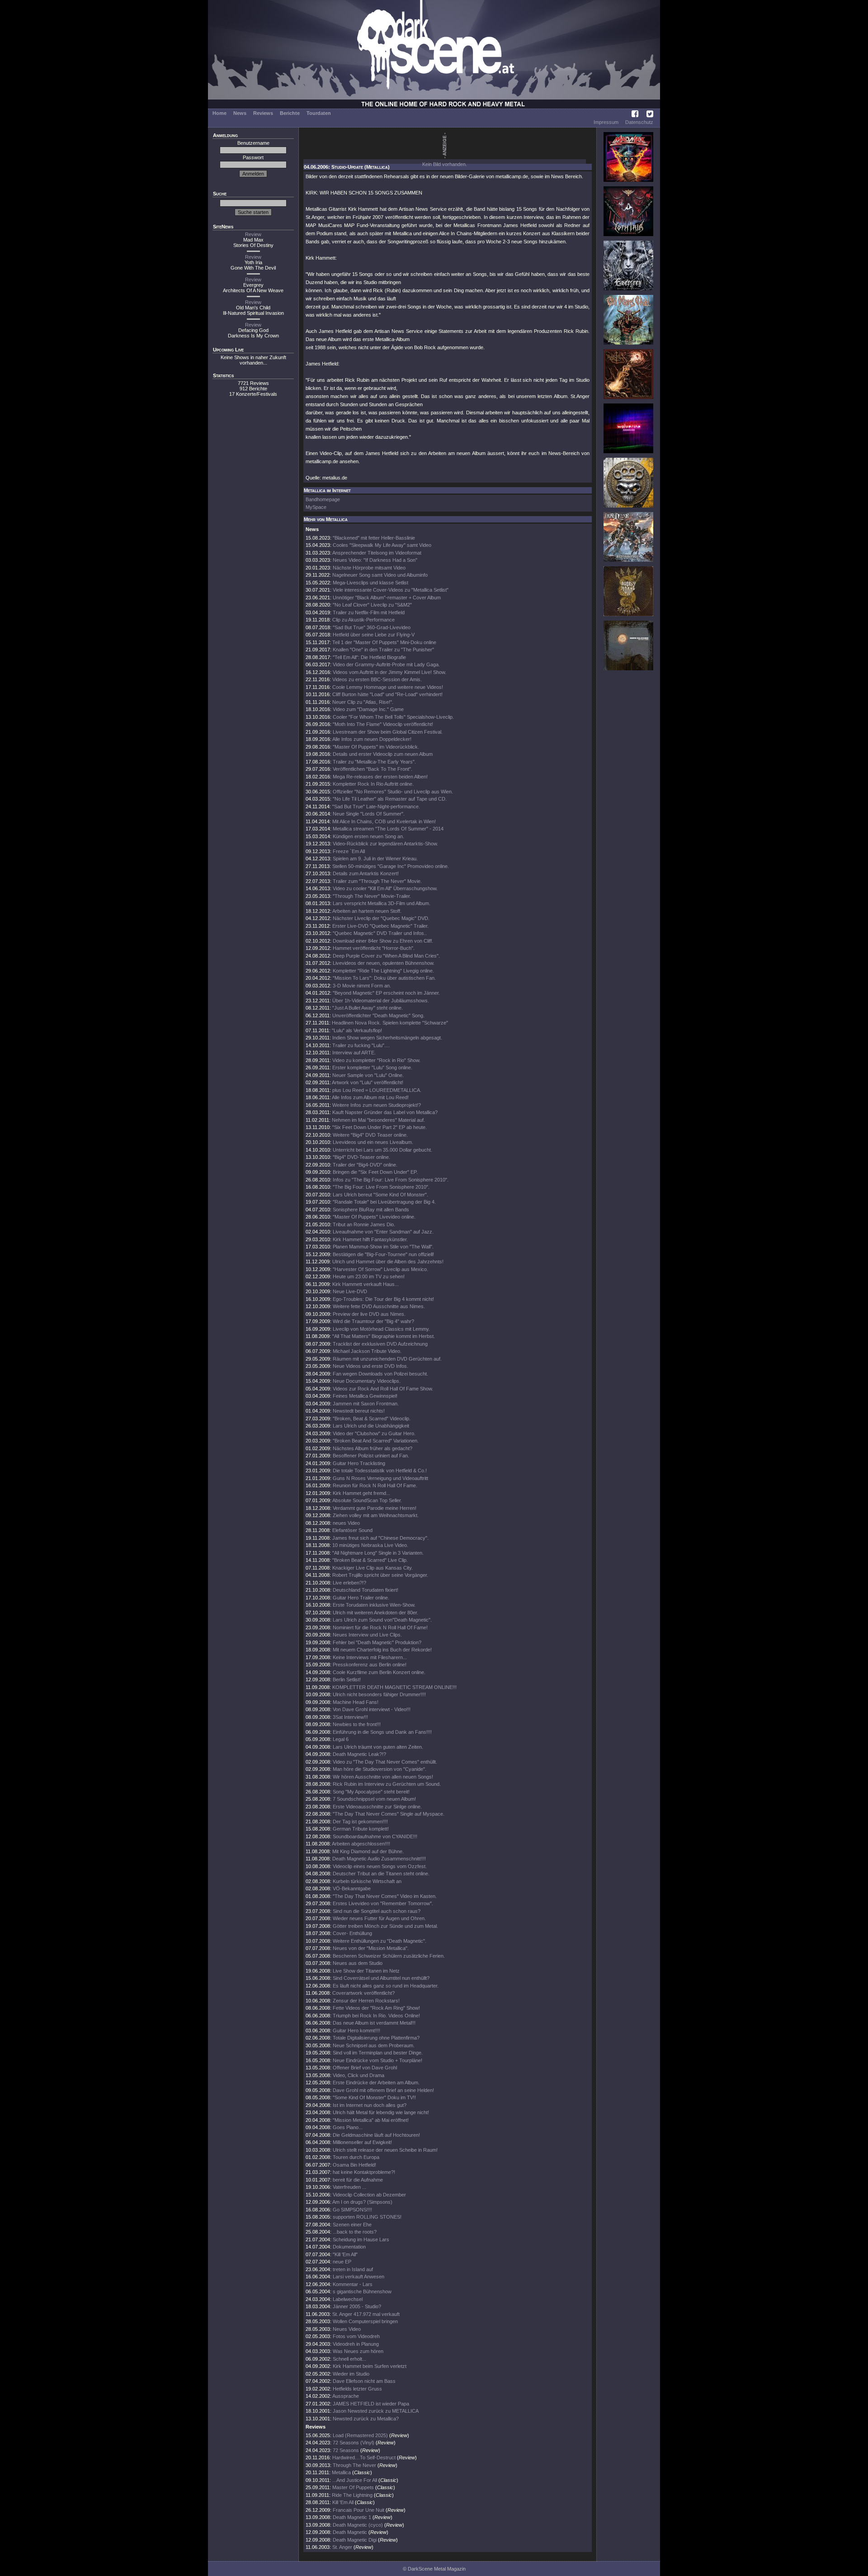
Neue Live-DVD (350, 1291)
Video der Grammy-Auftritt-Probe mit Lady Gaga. (386, 664)
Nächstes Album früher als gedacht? (373, 1448)
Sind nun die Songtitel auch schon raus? (377, 1911)
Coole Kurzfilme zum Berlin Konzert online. (379, 1672)
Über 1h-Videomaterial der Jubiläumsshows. (381, 1001)
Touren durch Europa (356, 2157)
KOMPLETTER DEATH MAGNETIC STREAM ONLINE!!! (394, 1687)
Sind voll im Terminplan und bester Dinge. (378, 2053)
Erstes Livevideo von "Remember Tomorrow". (383, 1903)
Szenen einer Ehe (352, 2225)
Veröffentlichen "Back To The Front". (373, 769)
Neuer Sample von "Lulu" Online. (368, 1075)
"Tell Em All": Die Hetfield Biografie (369, 657)
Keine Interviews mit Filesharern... (370, 1657)
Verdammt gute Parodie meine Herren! (375, 1508)
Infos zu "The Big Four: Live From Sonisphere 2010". (391, 1180)
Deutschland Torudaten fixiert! (366, 1590)
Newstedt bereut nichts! (359, 1411)
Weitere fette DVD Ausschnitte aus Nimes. (379, 1306)
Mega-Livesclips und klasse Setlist (370, 583)
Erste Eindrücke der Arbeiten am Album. (376, 2083)
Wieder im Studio (351, 2374)
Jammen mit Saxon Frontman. (366, 1404)
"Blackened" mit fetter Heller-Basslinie (374, 538)
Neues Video (347, 2329)
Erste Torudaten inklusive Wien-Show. (374, 1605)
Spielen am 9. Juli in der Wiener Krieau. (375, 859)
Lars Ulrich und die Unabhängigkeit (371, 1426)
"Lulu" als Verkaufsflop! (357, 1030)
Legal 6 (341, 1739)
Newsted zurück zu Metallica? (366, 2419)
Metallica (341, 2472)
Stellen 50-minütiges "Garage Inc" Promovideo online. (391, 866)
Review (253, 234)
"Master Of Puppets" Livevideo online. (374, 1217)
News (240, 113)
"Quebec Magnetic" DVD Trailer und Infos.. (380, 933)
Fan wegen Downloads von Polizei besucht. (380, 1374)
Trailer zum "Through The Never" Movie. (377, 881)
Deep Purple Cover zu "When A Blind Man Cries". (386, 956)
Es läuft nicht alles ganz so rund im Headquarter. (386, 1986)
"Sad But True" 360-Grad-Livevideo (372, 627)
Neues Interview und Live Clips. (367, 1635)
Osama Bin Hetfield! (354, 2165)
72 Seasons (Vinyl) (354, 2443)
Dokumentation (349, 2247)
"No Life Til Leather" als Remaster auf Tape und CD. (390, 799)
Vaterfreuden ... (349, 2187)
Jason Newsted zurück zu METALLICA (376, 2411)
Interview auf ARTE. (354, 1053)
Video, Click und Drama (359, 2075)
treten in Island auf (353, 2269)
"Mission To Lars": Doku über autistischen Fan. (384, 978)
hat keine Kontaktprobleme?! (364, 2172)
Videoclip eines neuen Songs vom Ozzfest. (380, 1866)
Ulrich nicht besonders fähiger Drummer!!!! (379, 1694)
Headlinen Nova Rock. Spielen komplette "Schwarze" (390, 1023)
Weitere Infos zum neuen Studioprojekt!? (377, 1105)
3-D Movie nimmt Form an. (362, 986)
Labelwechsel (348, 2299)
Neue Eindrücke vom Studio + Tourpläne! (377, 2060)
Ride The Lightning (352, 2495)
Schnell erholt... (349, 2359)
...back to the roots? (355, 2232)
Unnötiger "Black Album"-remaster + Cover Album (387, 598)
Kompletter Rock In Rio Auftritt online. (373, 784)
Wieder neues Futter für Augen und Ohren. (379, 1918)
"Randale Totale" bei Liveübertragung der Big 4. (384, 1202)
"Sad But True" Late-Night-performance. (376, 806)
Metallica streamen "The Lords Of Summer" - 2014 (388, 829)
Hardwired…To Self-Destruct (364, 2457)
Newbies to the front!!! (357, 1724)
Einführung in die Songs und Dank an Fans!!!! (382, 1732)
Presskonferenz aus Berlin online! (370, 1665)
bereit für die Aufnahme (358, 2180)
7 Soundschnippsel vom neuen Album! (374, 1799)
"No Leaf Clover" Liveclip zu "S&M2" (372, 605)
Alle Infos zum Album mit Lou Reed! (370, 1097)
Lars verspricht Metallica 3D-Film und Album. (382, 903)
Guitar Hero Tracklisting (359, 1463)
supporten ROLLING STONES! (367, 2217)
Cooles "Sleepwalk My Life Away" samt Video (382, 545)
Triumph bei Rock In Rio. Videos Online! (376, 2016)
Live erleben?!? (349, 1583)
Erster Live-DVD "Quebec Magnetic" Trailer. (380, 926)
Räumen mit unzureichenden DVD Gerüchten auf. (387, 1359)
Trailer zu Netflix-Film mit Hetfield (369, 612)
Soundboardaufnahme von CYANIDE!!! (375, 1836)
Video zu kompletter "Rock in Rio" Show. (376, 1060)
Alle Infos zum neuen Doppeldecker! (372, 739)
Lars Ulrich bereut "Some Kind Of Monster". (380, 1195)
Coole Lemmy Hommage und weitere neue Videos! (388, 687)
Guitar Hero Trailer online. (361, 1598)
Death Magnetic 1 (352, 2517)
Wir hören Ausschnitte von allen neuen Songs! (383, 1777)
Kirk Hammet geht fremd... (361, 1493)
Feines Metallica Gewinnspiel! (365, 1396)
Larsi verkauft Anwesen (359, 2277)
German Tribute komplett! (361, 1829)
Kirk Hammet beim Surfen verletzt (370, 2366)
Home (219, 113)
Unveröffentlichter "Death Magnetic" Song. (378, 1015)
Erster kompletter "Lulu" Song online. (372, 1067)
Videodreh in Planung (356, 2344)
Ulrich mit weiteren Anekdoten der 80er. (375, 1613)
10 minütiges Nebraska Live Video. (370, 1545)
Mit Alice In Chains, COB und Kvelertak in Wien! (384, 821)
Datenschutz (639, 122)
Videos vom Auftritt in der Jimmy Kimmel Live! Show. (389, 672)
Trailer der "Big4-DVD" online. (365, 1165)
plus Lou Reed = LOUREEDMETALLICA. (377, 1090)
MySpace (316, 507)
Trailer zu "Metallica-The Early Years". (374, 762)
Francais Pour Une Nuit (359, 2510)
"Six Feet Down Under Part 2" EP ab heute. (380, 1127)
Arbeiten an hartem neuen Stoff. (367, 911)
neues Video (346, 1523)
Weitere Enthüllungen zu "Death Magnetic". (380, 1941)
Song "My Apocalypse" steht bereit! (371, 1792)
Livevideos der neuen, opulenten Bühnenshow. (384, 963)
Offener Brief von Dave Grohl (365, 2068)
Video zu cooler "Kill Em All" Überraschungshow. (385, 888)
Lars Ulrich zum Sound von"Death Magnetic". (382, 1620)
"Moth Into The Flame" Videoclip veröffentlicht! (383, 724)
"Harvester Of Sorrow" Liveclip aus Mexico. (380, 1269)
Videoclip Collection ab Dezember (369, 2195)
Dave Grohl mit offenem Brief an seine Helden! (383, 2090)
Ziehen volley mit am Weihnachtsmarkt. (376, 1515)
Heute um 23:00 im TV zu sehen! (369, 1276)
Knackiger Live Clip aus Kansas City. (373, 1568)
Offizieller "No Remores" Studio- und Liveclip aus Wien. (393, 792)
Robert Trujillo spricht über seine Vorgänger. (380, 1575)
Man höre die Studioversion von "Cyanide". (380, 1769)
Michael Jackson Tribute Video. (367, 1351)
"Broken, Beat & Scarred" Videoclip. (372, 1418)
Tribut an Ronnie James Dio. (364, 1224)
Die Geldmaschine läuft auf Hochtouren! (376, 2135)
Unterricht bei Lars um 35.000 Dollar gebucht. (382, 1150)
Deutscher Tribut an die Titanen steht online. (381, 1874)
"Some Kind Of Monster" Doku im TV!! (374, 2097)
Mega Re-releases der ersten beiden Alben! (380, 777)
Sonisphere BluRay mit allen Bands (371, 1210)
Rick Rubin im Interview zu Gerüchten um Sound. (387, 1784)
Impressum (606, 122)
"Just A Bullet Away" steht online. (368, 1008)
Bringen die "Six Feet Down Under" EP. (375, 1172)
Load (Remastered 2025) (360, 2435)
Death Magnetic (350, 2532)
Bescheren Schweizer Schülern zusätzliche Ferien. (389, 1956)
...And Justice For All (355, 2480)
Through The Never (354, 2465)
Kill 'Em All (343, 2502)
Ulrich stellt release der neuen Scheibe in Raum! (385, 2150)
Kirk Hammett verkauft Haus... (366, 1284)
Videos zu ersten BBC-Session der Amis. (377, 679)
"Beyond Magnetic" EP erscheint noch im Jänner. (386, 993)
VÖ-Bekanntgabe (352, 1888)
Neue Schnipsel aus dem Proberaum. (374, 2045)
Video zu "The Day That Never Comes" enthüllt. (385, 1762)
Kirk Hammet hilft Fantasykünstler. (370, 1239)
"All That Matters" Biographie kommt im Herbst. (384, 1336)
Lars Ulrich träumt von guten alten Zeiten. (378, 1747)
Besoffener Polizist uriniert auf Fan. (371, 1456)
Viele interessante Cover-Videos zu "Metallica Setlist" (391, 590)
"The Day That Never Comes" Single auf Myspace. (389, 1814)
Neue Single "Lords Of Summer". (369, 814)
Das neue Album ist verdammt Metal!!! (374, 2023)
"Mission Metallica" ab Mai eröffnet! (371, 2120)
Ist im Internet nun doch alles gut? (370, 2105)
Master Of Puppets (353, 2487)
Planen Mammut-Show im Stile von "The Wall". (383, 1247)
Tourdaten (319, 113)
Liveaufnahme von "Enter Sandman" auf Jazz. (383, 1232)
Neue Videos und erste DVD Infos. (370, 1366)
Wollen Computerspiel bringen (365, 2321)
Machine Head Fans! (356, 1702)
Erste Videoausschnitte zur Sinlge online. (377, 1807)
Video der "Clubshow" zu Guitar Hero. (374, 1433)
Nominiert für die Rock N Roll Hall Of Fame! (380, 1627)
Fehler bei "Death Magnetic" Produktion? (377, 1642)
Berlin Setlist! (347, 1679)
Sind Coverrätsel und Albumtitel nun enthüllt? (381, 1978)
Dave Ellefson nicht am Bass (364, 2381)
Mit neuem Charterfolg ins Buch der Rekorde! (382, 1650)
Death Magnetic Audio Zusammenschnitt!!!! (379, 1859)
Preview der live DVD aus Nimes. (369, 1314)
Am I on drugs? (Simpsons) (362, 2202)
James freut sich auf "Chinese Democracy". (380, 1538)
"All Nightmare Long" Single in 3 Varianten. (378, 1553)
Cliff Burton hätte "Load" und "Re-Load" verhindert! (387, 694)
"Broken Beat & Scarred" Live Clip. (370, 1560)
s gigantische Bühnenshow (362, 2291)
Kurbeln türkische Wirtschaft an (367, 1881)
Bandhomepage (323, 499)
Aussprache (346, 2396)
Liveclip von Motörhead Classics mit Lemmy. (381, 1329)
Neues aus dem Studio (358, 1963)
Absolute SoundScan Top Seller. (367, 1500)
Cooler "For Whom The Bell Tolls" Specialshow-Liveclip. (393, 717)
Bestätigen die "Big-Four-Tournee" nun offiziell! (383, 1254)
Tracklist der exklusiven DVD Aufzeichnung (380, 1344)
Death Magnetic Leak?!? (359, 1754)
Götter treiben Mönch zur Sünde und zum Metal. (385, 1926)
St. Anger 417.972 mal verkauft (366, 2314)
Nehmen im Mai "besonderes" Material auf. (378, 1120)
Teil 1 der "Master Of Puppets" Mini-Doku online (384, 642)
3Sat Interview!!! (350, 1717)
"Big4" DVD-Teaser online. (361, 1157)
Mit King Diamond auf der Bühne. (368, 1851)
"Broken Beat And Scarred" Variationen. (376, 1441)
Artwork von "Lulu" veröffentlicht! (368, 1082)
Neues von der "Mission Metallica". (371, 1948)
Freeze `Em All (349, 851)
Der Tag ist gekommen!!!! (360, 1822)
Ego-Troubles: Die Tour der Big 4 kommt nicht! (383, 1299)
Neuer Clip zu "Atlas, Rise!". (363, 702)
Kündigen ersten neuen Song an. (368, 836)
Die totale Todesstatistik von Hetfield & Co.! (380, 1471)
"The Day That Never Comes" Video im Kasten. (385, 1896)
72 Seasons (347, 2450)
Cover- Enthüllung (352, 1933)
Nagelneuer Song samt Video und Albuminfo (380, 575)
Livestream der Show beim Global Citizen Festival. (388, 732)
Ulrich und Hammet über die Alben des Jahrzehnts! (388, 1262)
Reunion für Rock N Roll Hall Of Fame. (375, 1485)
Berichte (290, 113)
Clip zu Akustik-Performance (363, 620)
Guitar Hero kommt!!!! (356, 2030)
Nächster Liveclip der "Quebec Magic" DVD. (381, 918)
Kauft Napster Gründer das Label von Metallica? (385, 1112)
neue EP (342, 2262)
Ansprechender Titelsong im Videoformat (377, 553)
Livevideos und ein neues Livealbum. (373, 1142)
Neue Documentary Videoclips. (367, 1381)
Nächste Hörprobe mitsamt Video (369, 568)
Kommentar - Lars (353, 2284)
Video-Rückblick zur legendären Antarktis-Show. (385, 844)
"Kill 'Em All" (345, 2254)
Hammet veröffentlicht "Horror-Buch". (374, 948)
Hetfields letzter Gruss (357, 2389)
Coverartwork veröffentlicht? (363, 1993)
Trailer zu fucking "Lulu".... (361, 1045)
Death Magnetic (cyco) (358, 2525)
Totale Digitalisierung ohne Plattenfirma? (376, 2038)
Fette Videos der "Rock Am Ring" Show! (376, 2008)
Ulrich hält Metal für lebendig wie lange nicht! (381, 2112)
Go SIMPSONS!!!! (352, 2210)
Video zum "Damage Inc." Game (368, 709)
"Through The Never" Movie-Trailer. (372, 896)
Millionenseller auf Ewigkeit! (362, 2142)
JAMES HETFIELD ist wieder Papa (371, 2404)
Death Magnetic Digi (355, 2540)
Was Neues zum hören (358, 2351)
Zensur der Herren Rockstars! (366, 2001)
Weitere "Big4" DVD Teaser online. (370, 1135)
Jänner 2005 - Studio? (357, 2306)
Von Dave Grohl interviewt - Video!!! (372, 1709)
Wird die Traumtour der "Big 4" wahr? (373, 1321)
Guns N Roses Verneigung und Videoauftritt (380, 1478)
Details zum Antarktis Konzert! (366, 873)
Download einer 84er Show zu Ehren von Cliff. (383, 941)
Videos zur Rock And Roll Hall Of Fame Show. (383, 1389)
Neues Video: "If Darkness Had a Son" (375, 560)
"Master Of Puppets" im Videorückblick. (376, 747)
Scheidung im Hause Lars (361, 2239)
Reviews (263, 113)
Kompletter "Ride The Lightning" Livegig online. (383, 971)
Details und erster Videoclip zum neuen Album (383, 754)
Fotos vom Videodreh (356, 2336)
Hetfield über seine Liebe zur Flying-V (374, 635)
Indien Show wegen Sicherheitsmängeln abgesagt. (387, 1038)
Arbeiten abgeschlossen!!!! (361, 1844)
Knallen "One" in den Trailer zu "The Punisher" (383, 650)
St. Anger (342, 2547)
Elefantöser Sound (352, 1530)
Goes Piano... (348, 2127)
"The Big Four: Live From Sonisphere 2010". (381, 1187)
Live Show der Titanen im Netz (366, 1971)
